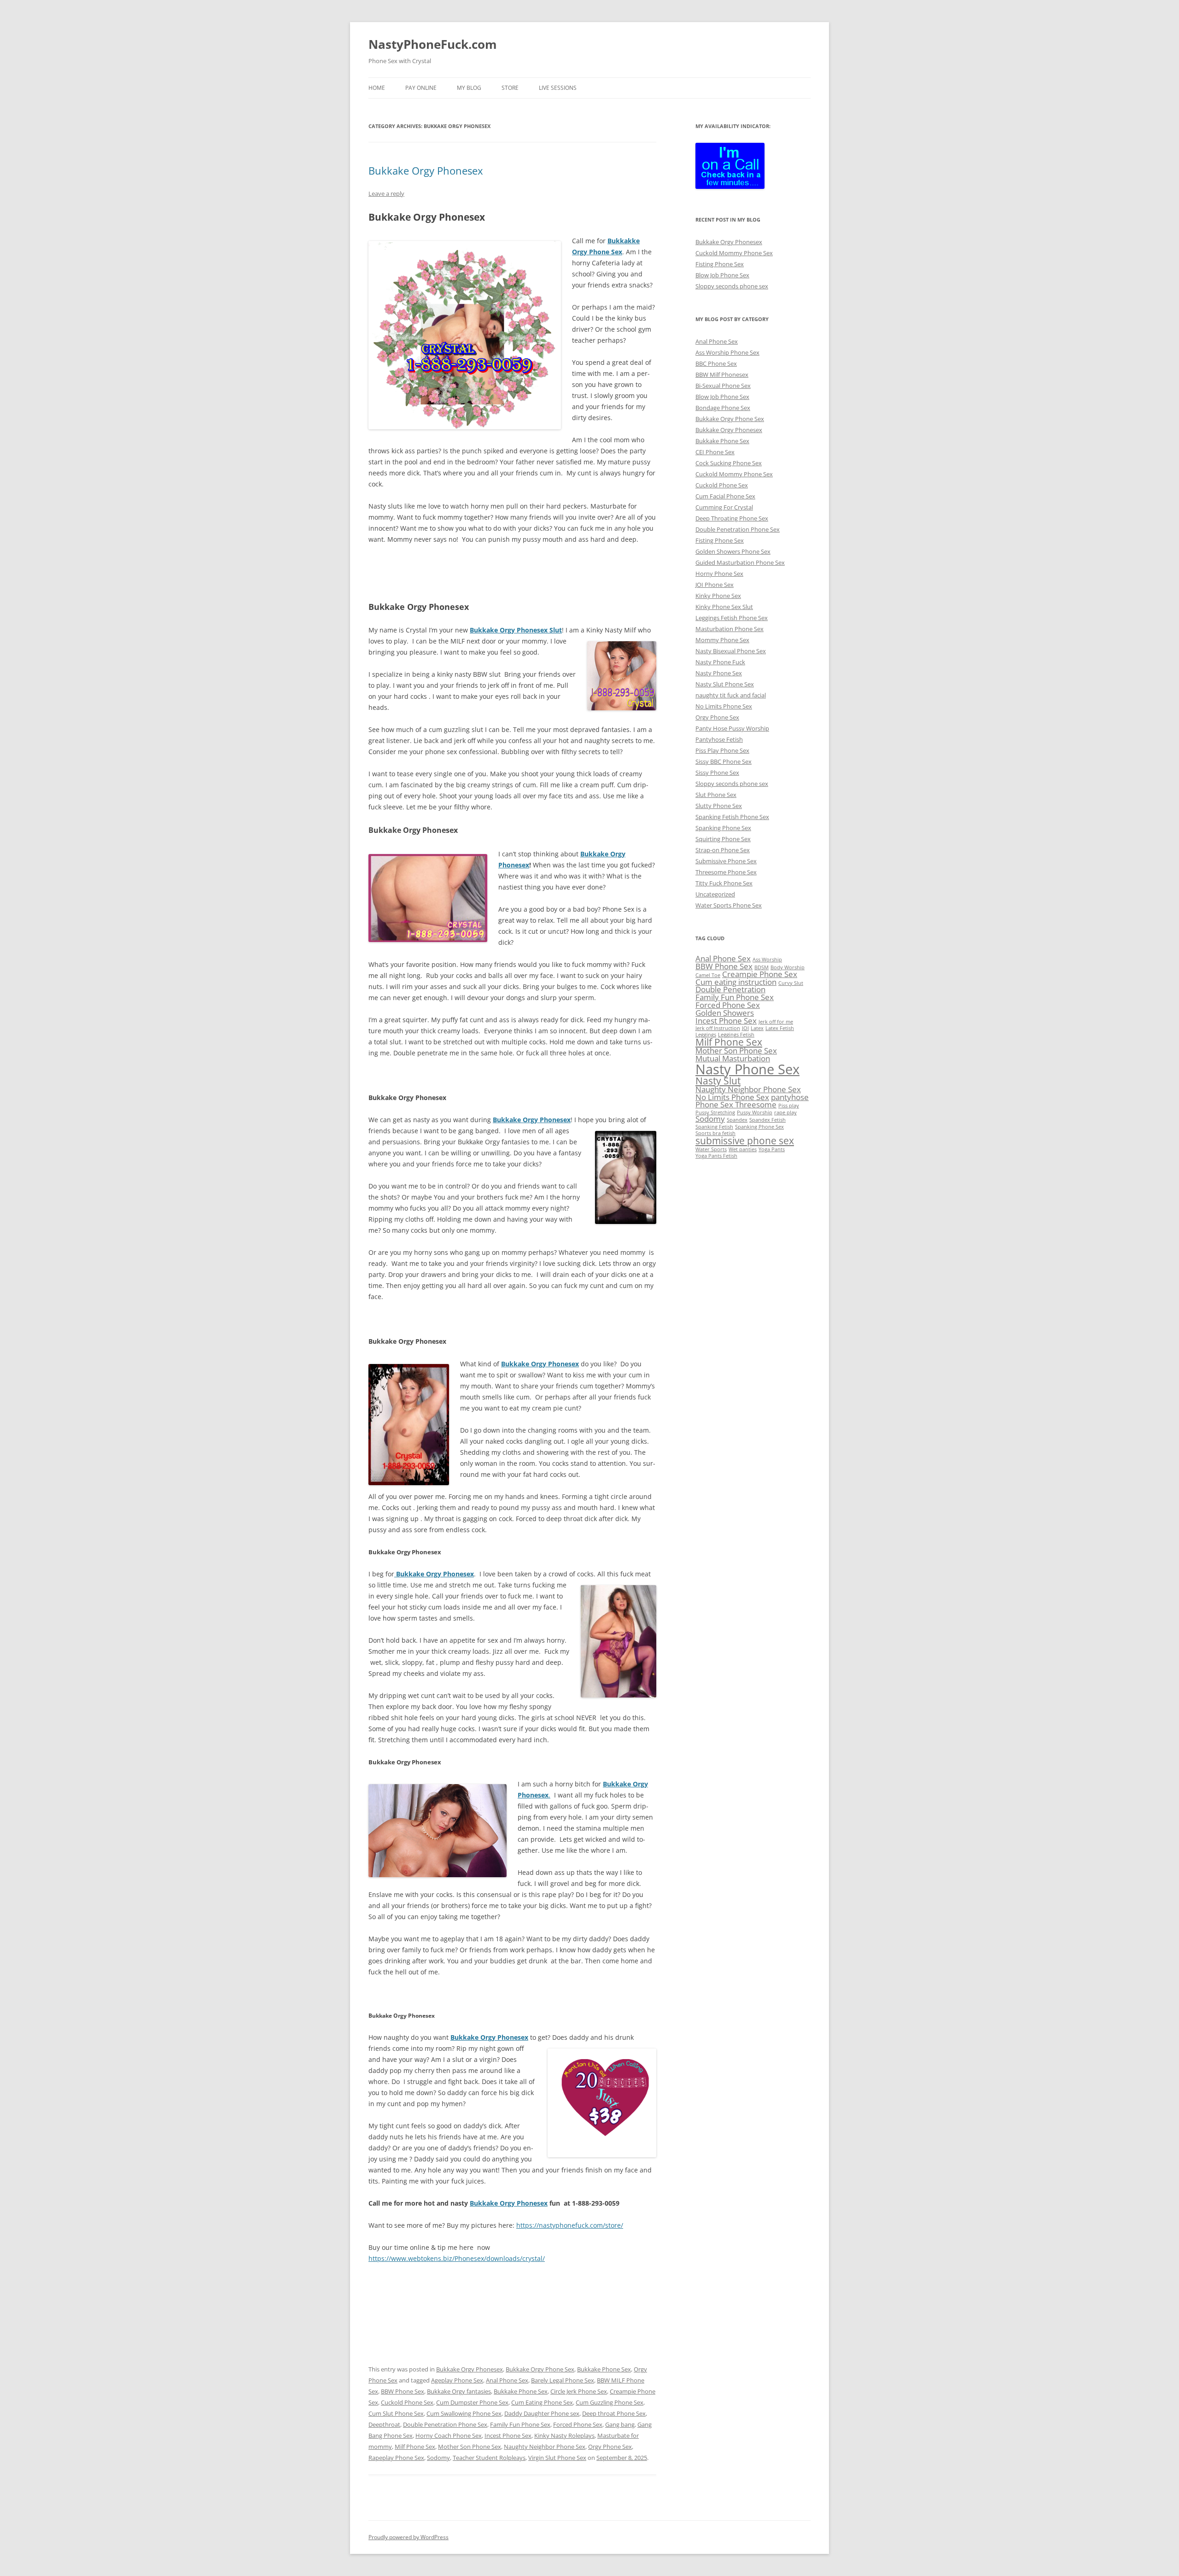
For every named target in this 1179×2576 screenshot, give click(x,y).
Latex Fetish (780, 1028)
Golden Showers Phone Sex (733, 551)
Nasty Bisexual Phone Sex (731, 651)
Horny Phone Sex (719, 574)
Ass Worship (767, 960)
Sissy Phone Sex (717, 773)
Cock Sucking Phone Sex (729, 463)
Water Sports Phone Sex (729, 905)
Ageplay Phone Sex (457, 2380)
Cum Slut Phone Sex (396, 2413)
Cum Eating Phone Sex (542, 2402)
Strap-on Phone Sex (723, 850)
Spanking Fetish (714, 1127)
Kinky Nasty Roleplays (564, 2435)
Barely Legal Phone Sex (563, 2380)
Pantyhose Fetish (719, 739)
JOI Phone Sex (715, 585)
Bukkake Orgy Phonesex (426, 170)
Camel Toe (708, 975)
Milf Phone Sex (415, 2447)
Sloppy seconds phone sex (732, 286)
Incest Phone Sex (508, 2435)
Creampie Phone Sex (760, 974)
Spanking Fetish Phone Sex (732, 817)
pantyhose (790, 1097)
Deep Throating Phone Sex (732, 518)
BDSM (762, 967)
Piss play (789, 1106)
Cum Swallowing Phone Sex (464, 2413)
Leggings (706, 1035)
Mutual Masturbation (733, 1058)
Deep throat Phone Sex (614, 2413)
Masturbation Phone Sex (730, 629)
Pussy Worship (755, 1112)
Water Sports (711, 1149)
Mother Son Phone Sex (470, 2447)
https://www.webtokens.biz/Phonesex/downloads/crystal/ (457, 2258)
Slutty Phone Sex (719, 806)
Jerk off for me (776, 1022)
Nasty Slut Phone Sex (725, 684)
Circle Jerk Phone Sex (579, 2391)
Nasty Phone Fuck (720, 662)
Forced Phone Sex (578, 2424)
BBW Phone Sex (403, 2391)
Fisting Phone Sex (720, 264)
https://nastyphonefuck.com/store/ (570, 2225)
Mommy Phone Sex (722, 640)
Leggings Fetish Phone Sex (732, 618)
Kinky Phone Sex (718, 596)
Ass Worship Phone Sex (727, 352)
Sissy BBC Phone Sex (724, 761)
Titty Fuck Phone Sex (724, 883)
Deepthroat (384, 2424)
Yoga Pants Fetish (716, 1156)
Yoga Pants (772, 1149)
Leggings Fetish (736, 1035)
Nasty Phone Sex (719, 673)
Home (377, 88)
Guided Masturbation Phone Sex (740, 562)
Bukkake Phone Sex (604, 2369)
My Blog (469, 88)
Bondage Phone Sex (723, 408)
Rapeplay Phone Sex (396, 2458)
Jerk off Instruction (718, 1028)
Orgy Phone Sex (610, 2447)
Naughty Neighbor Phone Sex (545, 2447)
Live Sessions (558, 88)
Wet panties (743, 1149)
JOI (745, 1028)
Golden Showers (725, 1013)
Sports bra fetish (715, 1133)
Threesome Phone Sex (726, 872)
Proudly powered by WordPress (409, 2537)
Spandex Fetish (768, 1120)
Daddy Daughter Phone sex (542, 2413)
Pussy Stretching (715, 1112)
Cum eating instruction (736, 982)
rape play (785, 1112)
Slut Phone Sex (716, 795)
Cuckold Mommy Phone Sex (734, 253)
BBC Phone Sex (716, 363)
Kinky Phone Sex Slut (724, 607)
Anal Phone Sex (507, 2380)
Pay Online (421, 88)
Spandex (737, 1120)
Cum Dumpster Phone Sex (472, 2402)
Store (510, 88)
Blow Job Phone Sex (722, 275)
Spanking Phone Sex (723, 828)
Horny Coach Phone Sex (449, 2435)
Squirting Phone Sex (723, 839)
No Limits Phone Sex (724, 706)
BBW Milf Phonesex (722, 375)
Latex (757, 1028)
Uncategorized (715, 894)
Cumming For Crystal (724, 507)
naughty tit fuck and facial (731, 695)
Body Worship (788, 967)
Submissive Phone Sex (726, 861)
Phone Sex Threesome (736, 1104)
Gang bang (620, 2424)
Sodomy (438, 2458)
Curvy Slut (791, 983)
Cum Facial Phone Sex (725, 496)
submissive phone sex (745, 1141)
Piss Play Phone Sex (722, 750)
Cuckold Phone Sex (407, 2402)
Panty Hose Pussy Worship (732, 728)
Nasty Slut (718, 1081)
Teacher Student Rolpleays (489, 2458)
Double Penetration (730, 989)
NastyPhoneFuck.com (433, 44)
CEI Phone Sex (715, 452)
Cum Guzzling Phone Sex (610, 2402)
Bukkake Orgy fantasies (459, 2391)
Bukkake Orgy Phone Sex (540, 2369)
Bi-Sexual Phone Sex (723, 386)
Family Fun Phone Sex (520, 2424)
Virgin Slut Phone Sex (557, 2458)
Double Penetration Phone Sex (445, 2424)
